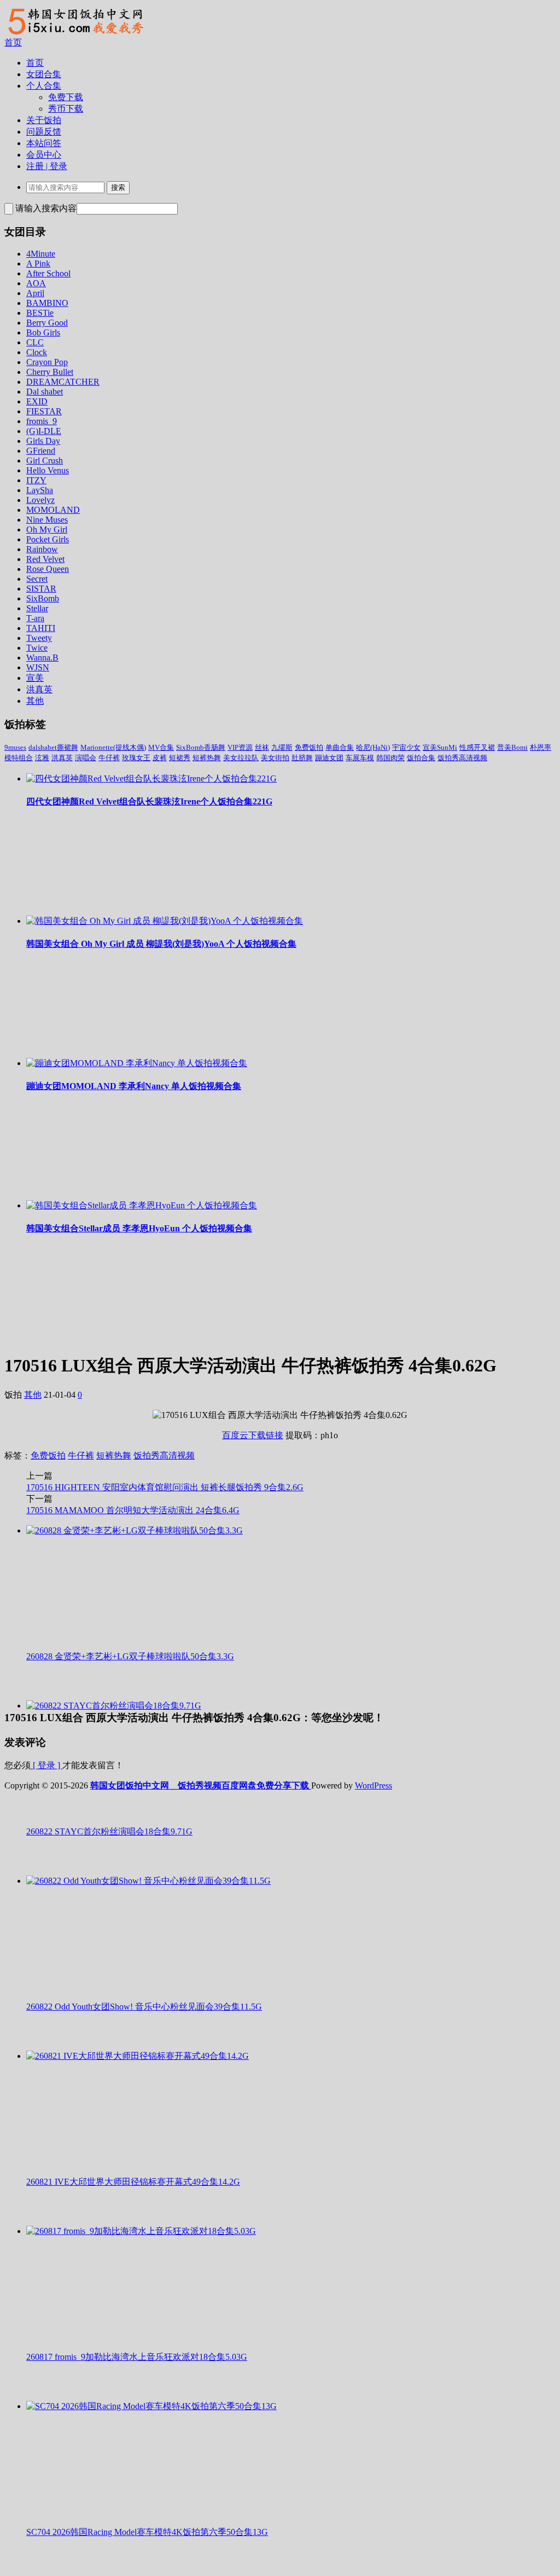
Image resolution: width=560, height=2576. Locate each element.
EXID (37, 401)
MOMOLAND (53, 510)
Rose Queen (48, 569)
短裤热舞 (207, 758)
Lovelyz (40, 500)
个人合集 (44, 86)
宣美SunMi (440, 747)
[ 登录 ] (46, 1765)
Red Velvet (45, 559)
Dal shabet (45, 392)
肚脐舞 (302, 758)
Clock (37, 352)
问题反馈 (44, 132)
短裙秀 (180, 758)
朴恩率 (541, 747)
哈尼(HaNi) (373, 747)
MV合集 (161, 747)
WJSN (38, 667)
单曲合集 (340, 747)
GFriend (41, 451)
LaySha (40, 490)
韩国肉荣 (390, 758)
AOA (36, 283)
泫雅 (42, 758)
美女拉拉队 (241, 758)
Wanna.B (42, 658)
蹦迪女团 (329, 758)
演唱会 (86, 758)
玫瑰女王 (136, 758)
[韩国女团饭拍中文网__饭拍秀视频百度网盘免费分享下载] (74, 34)
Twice (37, 648)
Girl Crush (45, 461)
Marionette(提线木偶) (113, 747)
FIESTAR (44, 411)
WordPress (374, 1785)
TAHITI (41, 628)
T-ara (35, 618)
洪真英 (39, 689)
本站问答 (44, 143)
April (35, 293)
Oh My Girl (47, 529)
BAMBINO (47, 303)
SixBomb (43, 598)
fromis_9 (42, 421)
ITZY (36, 480)
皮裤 (160, 758)
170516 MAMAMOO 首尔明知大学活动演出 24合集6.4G (133, 1510)
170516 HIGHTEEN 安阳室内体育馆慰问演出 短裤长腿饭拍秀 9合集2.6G (165, 1487)
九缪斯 (282, 747)
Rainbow (42, 549)
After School (48, 273)
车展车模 (360, 758)
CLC (35, 342)
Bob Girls (43, 332)
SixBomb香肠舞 (201, 747)
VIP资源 (240, 747)
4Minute (41, 254)
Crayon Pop (47, 362)
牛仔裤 (109, 758)
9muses (15, 747)
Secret (37, 579)
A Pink (38, 264)
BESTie (40, 313)
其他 (35, 701)
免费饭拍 (309, 747)
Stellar (37, 608)
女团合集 (44, 74)
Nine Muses (47, 520)
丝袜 (262, 747)
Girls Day (43, 441)
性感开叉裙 (477, 747)
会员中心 (44, 155)
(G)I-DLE (44, 431)
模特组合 (19, 758)
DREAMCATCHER (63, 382)
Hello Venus (48, 470)
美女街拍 (275, 758)
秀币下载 (66, 109)
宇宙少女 (406, 747)
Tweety (39, 638)
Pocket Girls (48, 539)
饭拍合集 (421, 758)
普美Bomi (512, 747)
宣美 (35, 678)
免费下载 (66, 97)
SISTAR (41, 589)
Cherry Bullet (50, 372)
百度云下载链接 (253, 1435)
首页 (13, 42)
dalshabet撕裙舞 (53, 747)
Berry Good (47, 323)
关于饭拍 (44, 120)
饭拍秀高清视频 (462, 758)
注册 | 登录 (47, 166)
